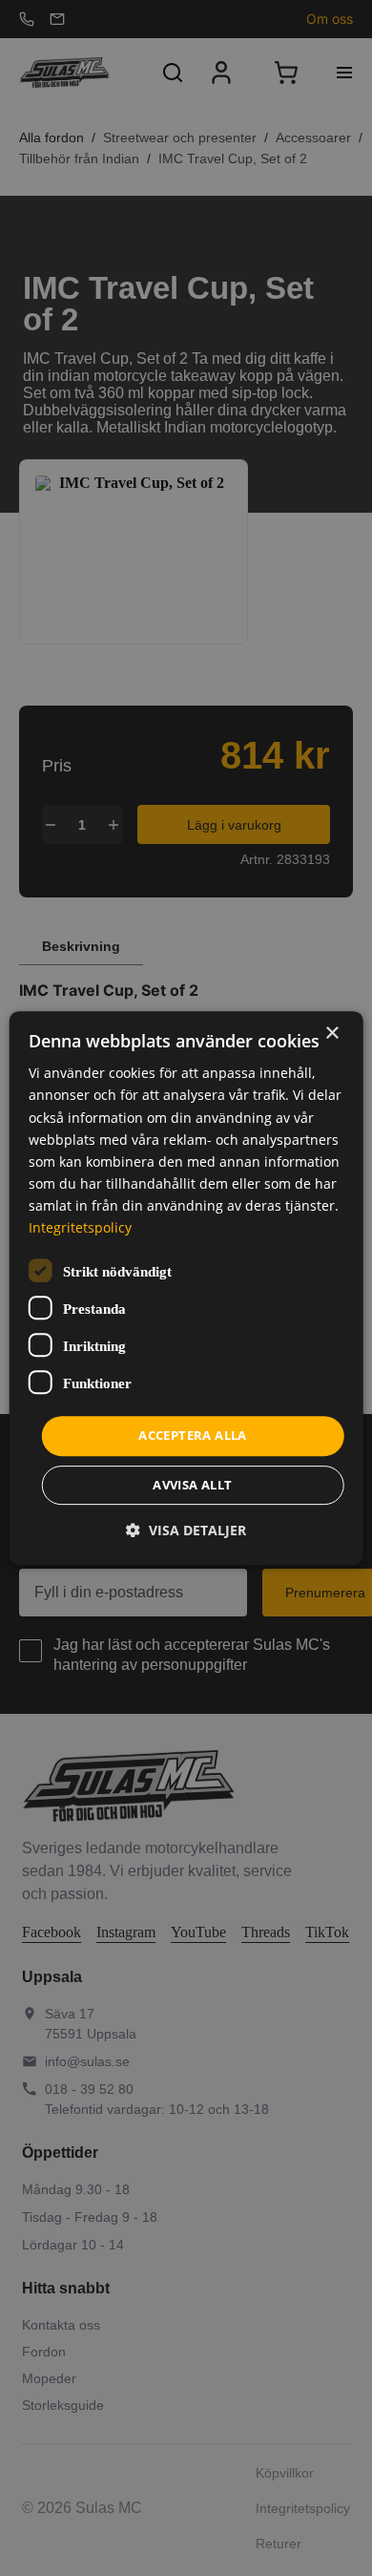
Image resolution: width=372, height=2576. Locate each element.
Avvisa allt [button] (192, 1485)
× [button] (331, 1034)
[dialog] (186, 1288)
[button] (186, 1530)
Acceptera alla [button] (193, 1435)
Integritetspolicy (80, 1227)
